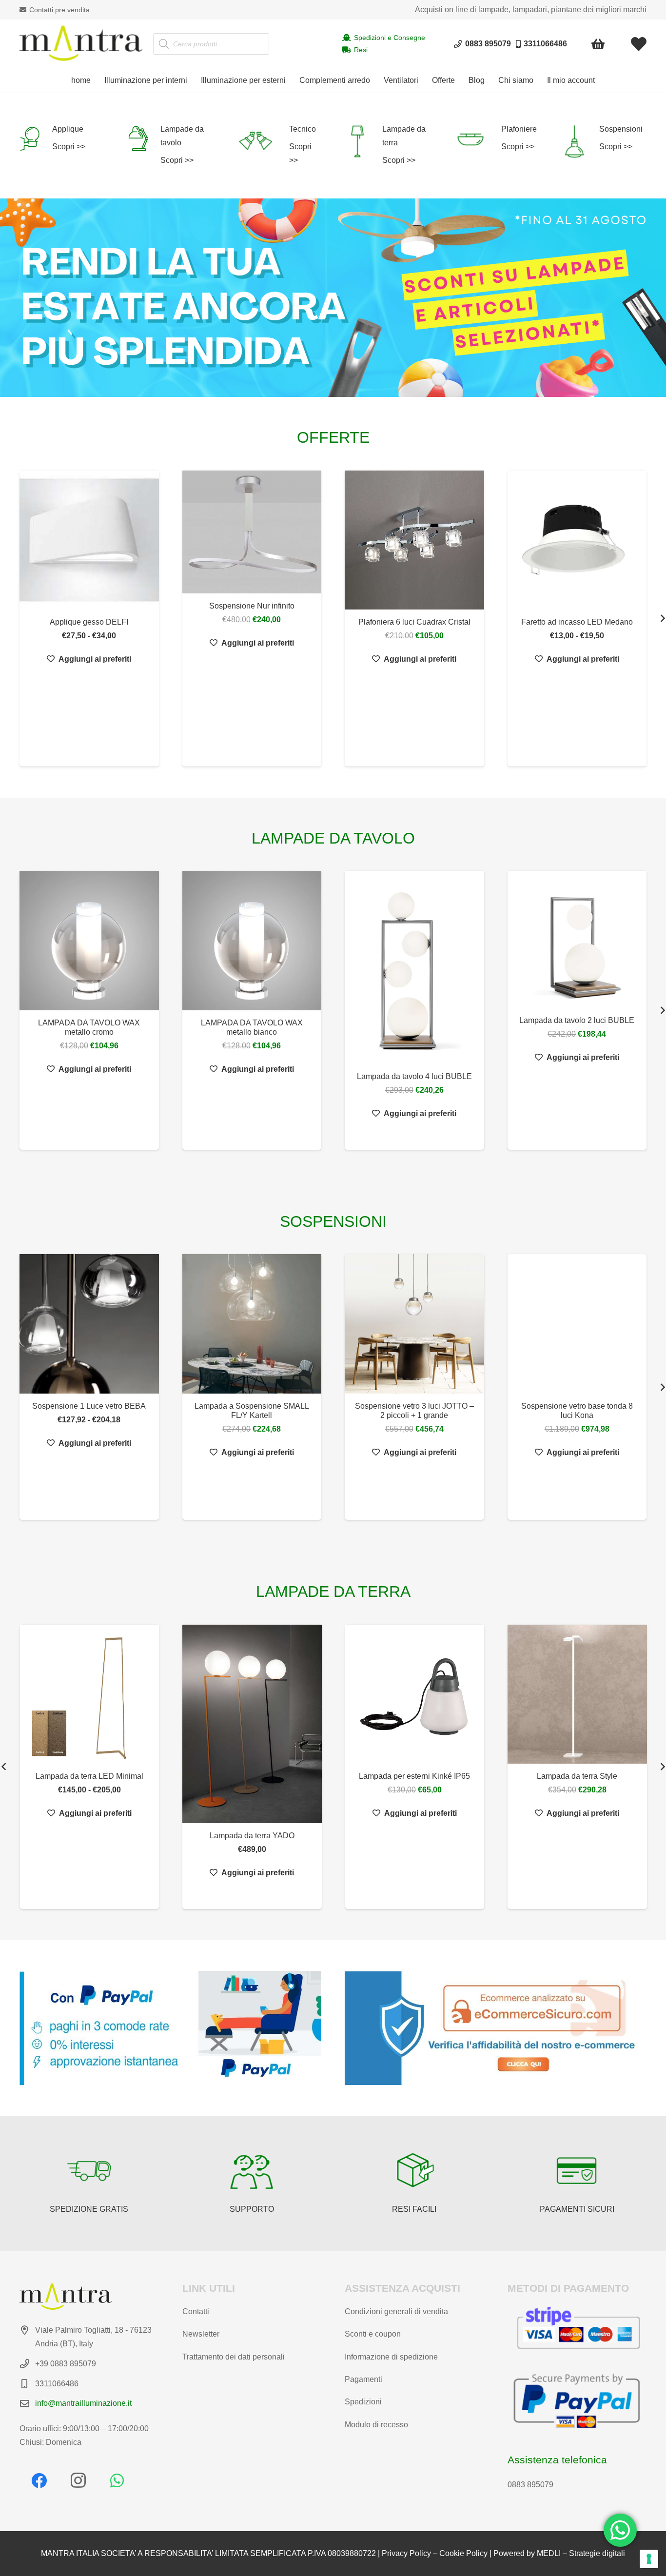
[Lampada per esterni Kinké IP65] (336, 1694)
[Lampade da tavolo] (144, 138)
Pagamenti (363, 2379)
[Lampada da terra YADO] (173, 1724)
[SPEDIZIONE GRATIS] (89, 2171)
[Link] (639, 44)
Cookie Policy (463, 2553)
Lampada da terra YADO (173, 1836)
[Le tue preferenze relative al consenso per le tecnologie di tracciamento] (649, 2559)
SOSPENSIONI (333, 1221)
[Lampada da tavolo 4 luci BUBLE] (414, 967)
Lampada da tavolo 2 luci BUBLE (577, 1020)
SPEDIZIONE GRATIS (89, 2209)
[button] (192, 80)
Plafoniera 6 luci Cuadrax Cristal (414, 622)
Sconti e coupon (373, 2334)
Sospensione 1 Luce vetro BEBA (89, 1406)
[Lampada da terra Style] (498, 1694)
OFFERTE (333, 437)
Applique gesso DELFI (89, 622)
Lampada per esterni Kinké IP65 (335, 1776)
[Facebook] (39, 2480)
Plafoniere (519, 129)
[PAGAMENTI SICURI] (577, 2171)
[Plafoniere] (477, 139)
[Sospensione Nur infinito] (252, 532)
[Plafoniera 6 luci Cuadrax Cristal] (414, 540)
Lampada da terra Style (498, 1776)
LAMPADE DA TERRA (333, 1592)
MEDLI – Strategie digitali (581, 2553)
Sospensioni (621, 129)
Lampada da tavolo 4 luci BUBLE (414, 1076)
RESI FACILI (414, 2209)
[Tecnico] (263, 141)
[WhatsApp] (117, 2480)
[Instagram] (78, 2480)
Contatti (196, 2311)
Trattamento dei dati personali (234, 2357)
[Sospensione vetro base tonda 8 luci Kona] (577, 1324)
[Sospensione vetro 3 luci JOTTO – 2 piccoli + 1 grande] (414, 1324)
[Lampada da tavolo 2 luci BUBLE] (577, 939)
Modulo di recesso (376, 2425)
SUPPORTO (252, 2209)
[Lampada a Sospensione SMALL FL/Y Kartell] (252, 1324)
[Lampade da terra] (363, 141)
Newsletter (201, 2334)
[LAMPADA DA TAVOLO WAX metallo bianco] (252, 941)
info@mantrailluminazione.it (83, 2403)
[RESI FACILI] (414, 2171)
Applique (68, 129)
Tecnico (303, 129)
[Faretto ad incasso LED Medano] (577, 540)
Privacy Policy (406, 2553)
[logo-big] (81, 44)
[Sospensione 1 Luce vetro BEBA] (89, 1324)
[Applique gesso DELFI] (89, 540)
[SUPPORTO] (252, 2171)
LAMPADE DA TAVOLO (333, 838)
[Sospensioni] (580, 141)
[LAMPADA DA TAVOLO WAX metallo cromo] (89, 941)
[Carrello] (598, 44)
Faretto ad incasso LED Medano (577, 622)
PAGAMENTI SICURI (577, 2209)
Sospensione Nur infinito (252, 606)
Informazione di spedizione (391, 2357)
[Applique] (36, 138)
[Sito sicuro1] (496, 2028)
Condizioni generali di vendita (396, 2311)
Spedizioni (363, 2402)
